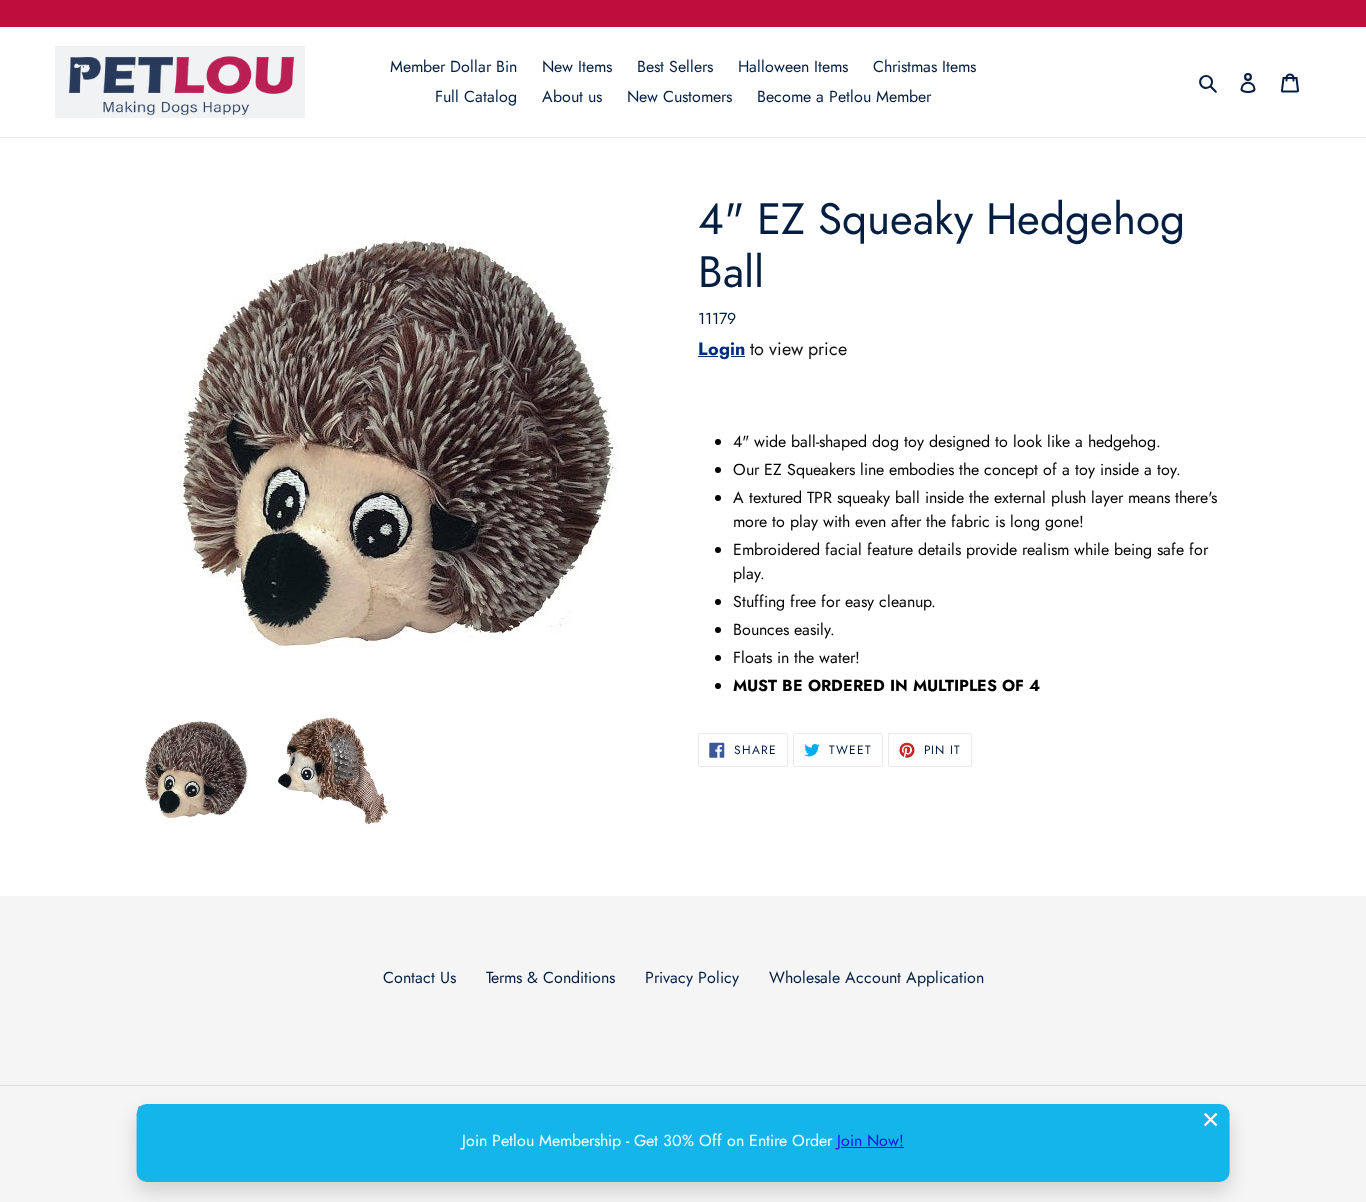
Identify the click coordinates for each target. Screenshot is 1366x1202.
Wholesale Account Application (876, 977)
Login (721, 349)
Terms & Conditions (550, 977)
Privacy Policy (692, 977)
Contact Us (419, 977)
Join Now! (870, 1140)
